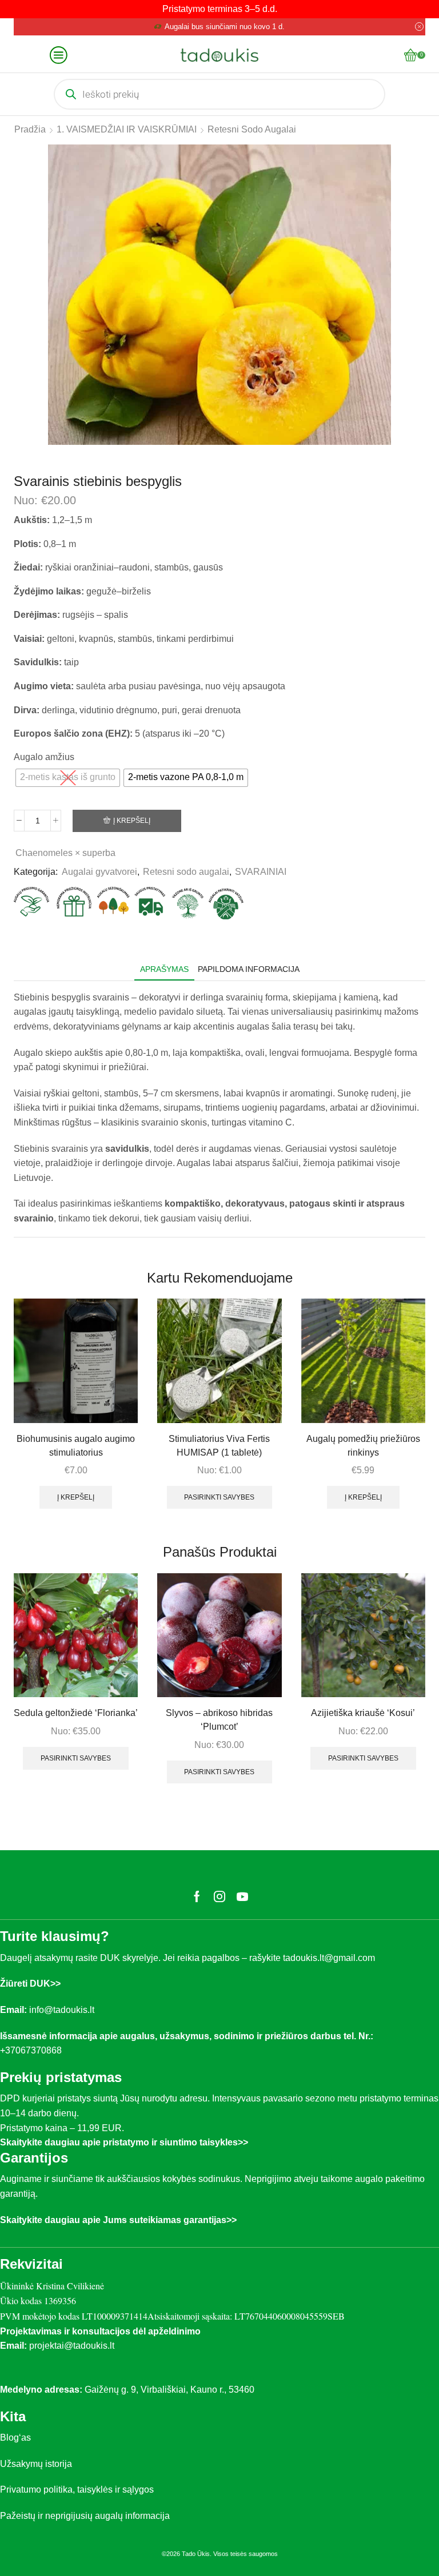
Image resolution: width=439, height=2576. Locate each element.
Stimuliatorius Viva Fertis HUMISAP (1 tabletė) (219, 1446)
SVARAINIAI (261, 872)
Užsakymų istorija (36, 2464)
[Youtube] (242, 1896)
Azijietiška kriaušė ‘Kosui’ (363, 1713)
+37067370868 (33, 2050)
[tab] (164, 969)
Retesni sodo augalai (252, 129)
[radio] (68, 778)
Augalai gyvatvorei (99, 872)
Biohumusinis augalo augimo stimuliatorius (76, 1446)
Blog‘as (15, 2438)
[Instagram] (219, 1896)
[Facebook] (197, 1896)
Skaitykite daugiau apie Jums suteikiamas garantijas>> (118, 2220)
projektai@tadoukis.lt (72, 2346)
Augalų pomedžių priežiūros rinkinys (363, 1446)
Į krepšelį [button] (76, 1497)
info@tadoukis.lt (62, 2010)
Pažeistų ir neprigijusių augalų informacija (85, 2516)
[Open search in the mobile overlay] (219, 94)
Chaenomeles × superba (65, 853)
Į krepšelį (132, 821)
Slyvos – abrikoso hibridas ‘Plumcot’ (219, 1720)
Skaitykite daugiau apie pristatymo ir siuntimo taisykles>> (124, 2142)
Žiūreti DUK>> (30, 1984)
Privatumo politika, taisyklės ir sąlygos (77, 2489)
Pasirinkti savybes (219, 1497)
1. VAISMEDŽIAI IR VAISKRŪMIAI (127, 129)
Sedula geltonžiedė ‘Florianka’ (76, 1713)
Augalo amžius (44, 757)
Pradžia (30, 129)
